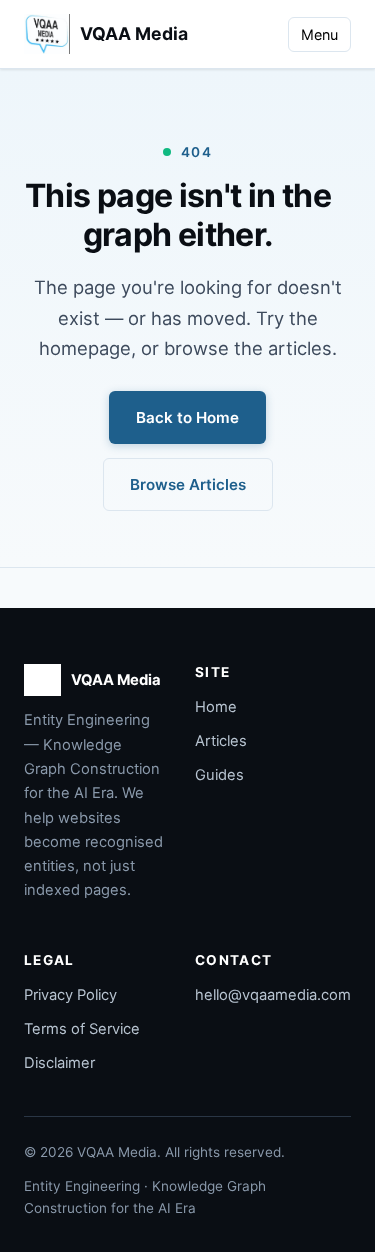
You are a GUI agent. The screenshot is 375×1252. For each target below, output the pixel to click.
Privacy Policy (70, 995)
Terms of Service (82, 1029)
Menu (319, 34)
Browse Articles (188, 484)
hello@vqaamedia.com (273, 995)
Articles (221, 741)
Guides (219, 775)
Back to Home (187, 417)
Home (216, 707)
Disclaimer (59, 1063)
